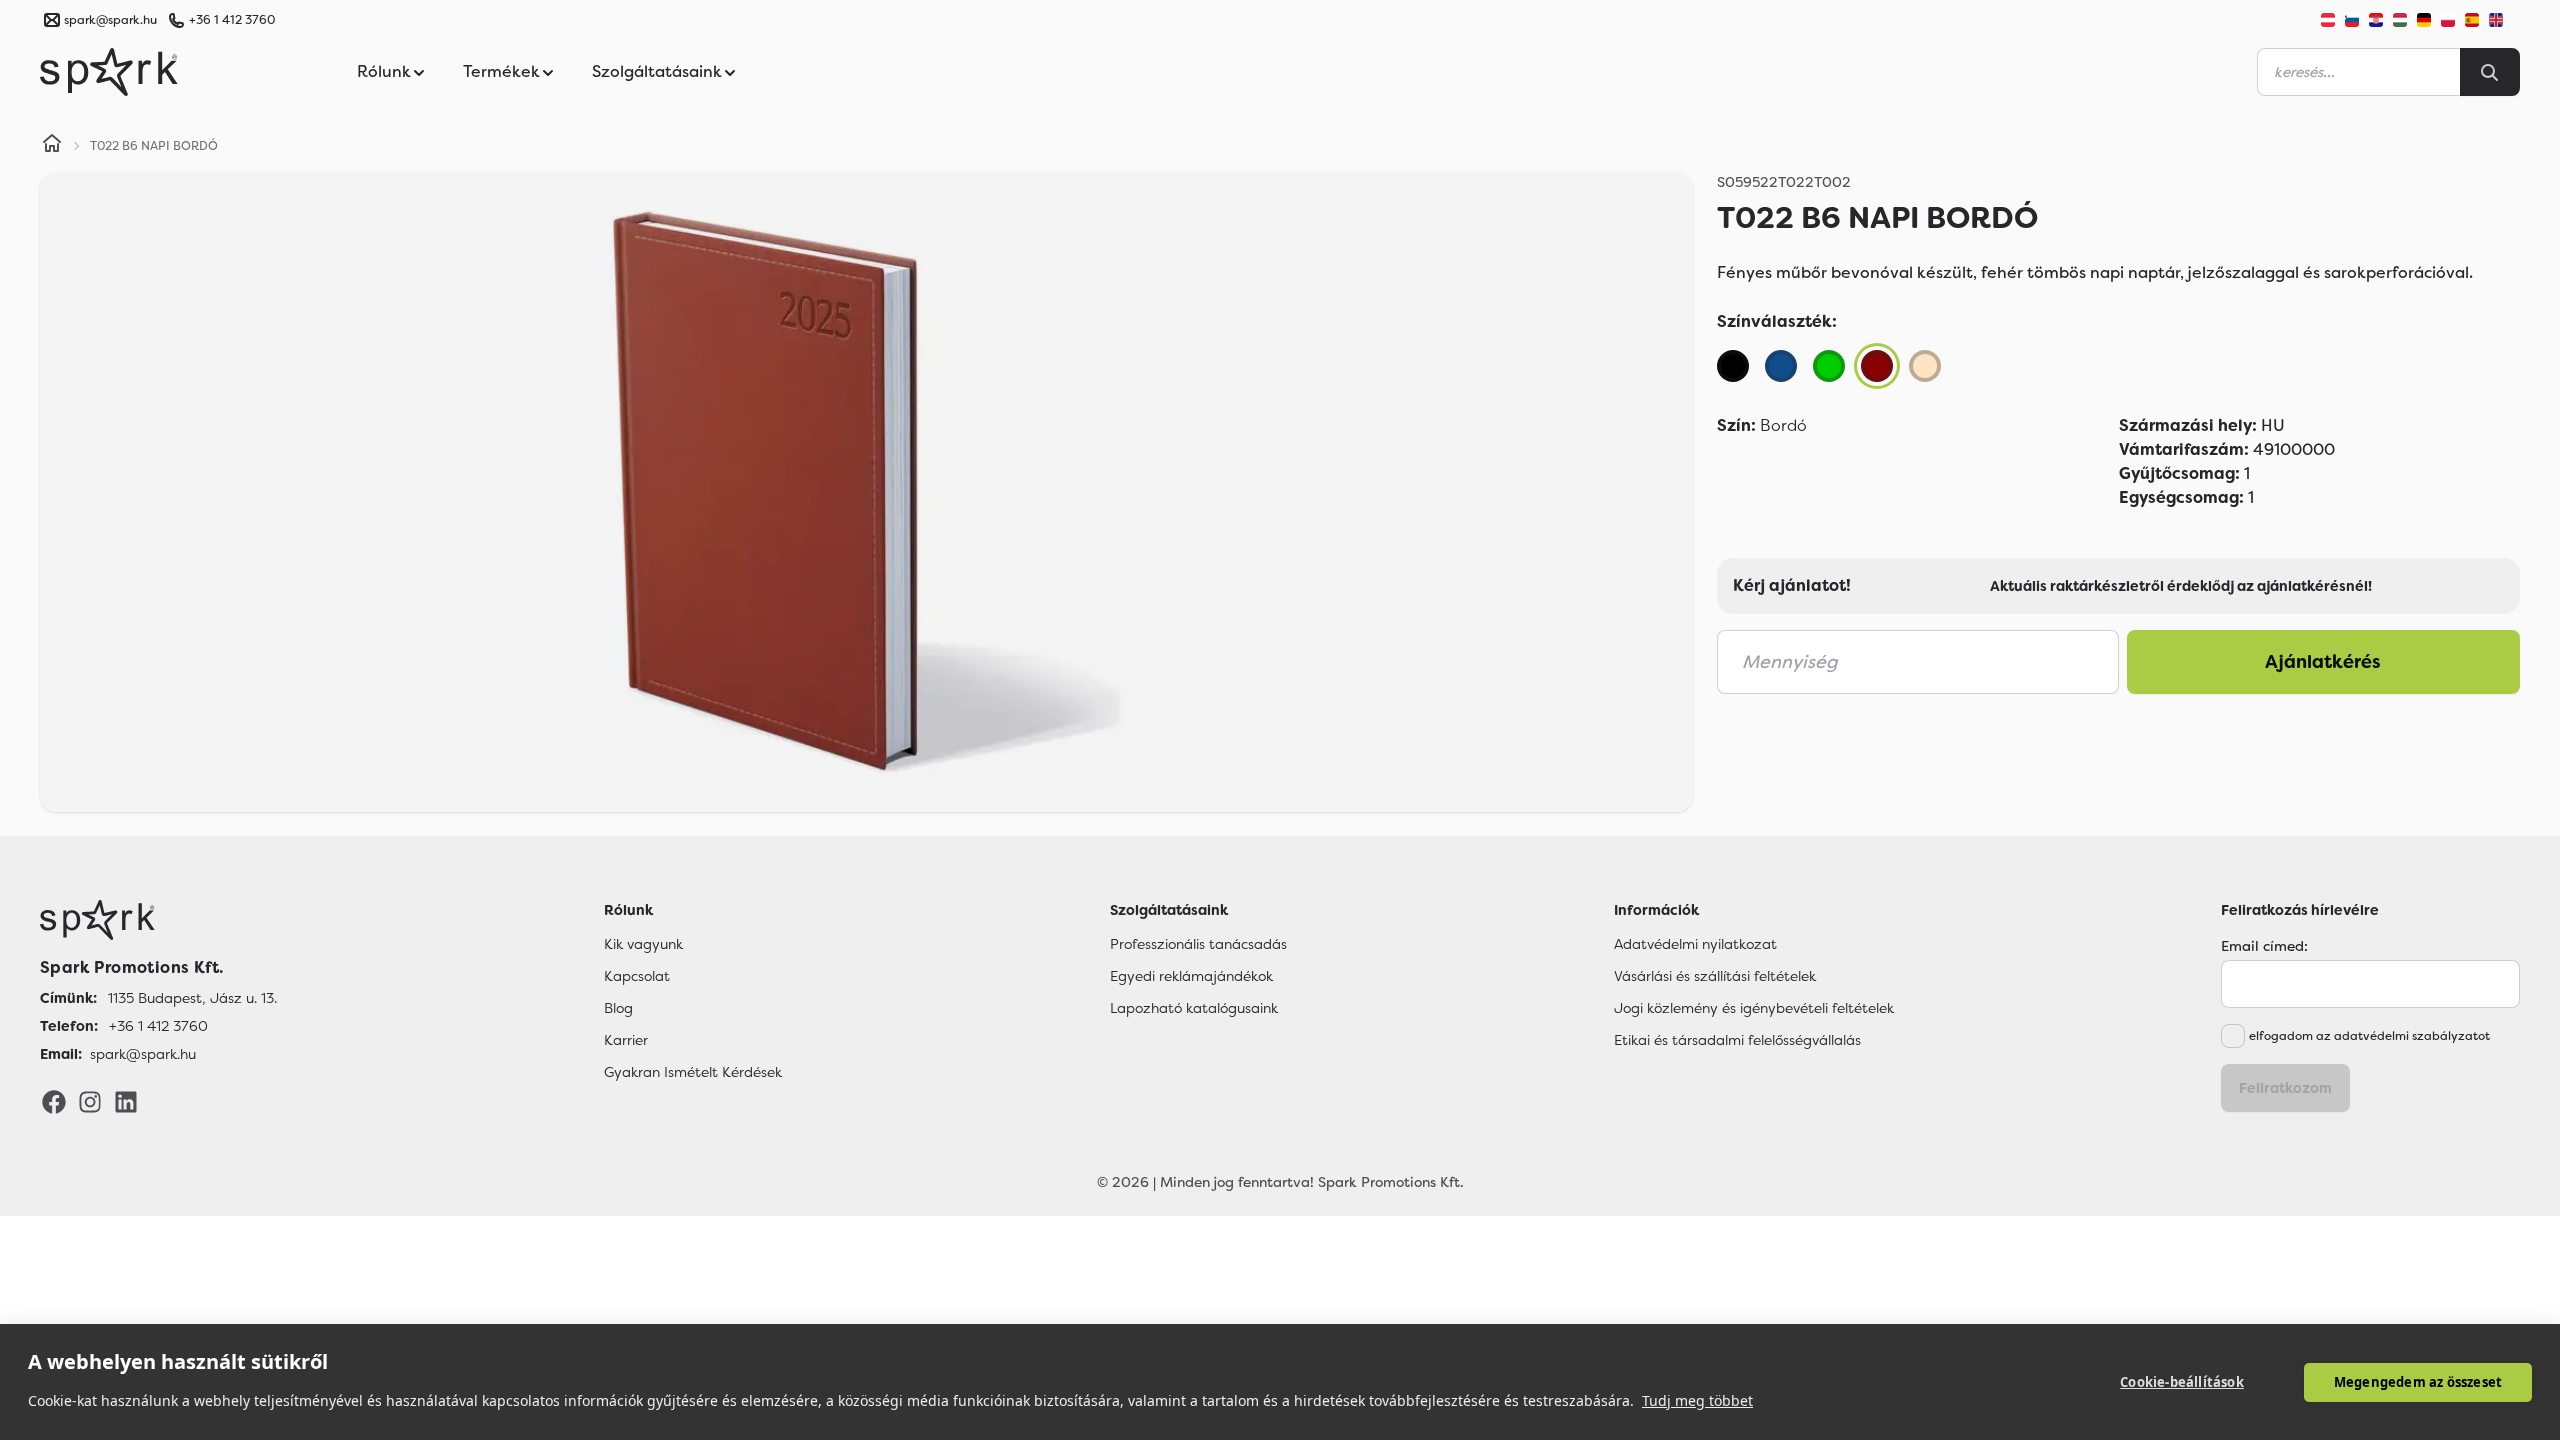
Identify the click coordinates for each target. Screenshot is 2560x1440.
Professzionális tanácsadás (1198, 944)
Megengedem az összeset (2418, 1382)
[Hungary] (2400, 20)
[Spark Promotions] (109, 72)
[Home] (52, 146)
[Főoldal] (158, 920)
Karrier (626, 1040)
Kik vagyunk (643, 944)
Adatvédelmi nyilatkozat (1695, 944)
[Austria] (2328, 20)
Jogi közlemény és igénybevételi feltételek (1754, 1008)
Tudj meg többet (1697, 1400)
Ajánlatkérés (2323, 662)
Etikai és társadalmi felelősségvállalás (1737, 1040)
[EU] (2504, 20)
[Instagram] (90, 1101)
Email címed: (2264, 946)
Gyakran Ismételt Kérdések (693, 1072)
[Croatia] (2376, 20)
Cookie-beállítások (2182, 1382)
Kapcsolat (637, 976)
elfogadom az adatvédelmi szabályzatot (2369, 1036)
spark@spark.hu (143, 1054)
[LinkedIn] (126, 1101)
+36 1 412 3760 (232, 20)
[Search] (2490, 72)
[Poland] (2448, 20)
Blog (618, 1008)
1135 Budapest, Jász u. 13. (192, 998)
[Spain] (2472, 20)
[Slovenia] (2352, 20)
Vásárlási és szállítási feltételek (1715, 976)
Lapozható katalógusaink (1194, 1008)
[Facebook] (54, 1101)
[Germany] (2424, 20)
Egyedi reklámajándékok (1191, 976)
